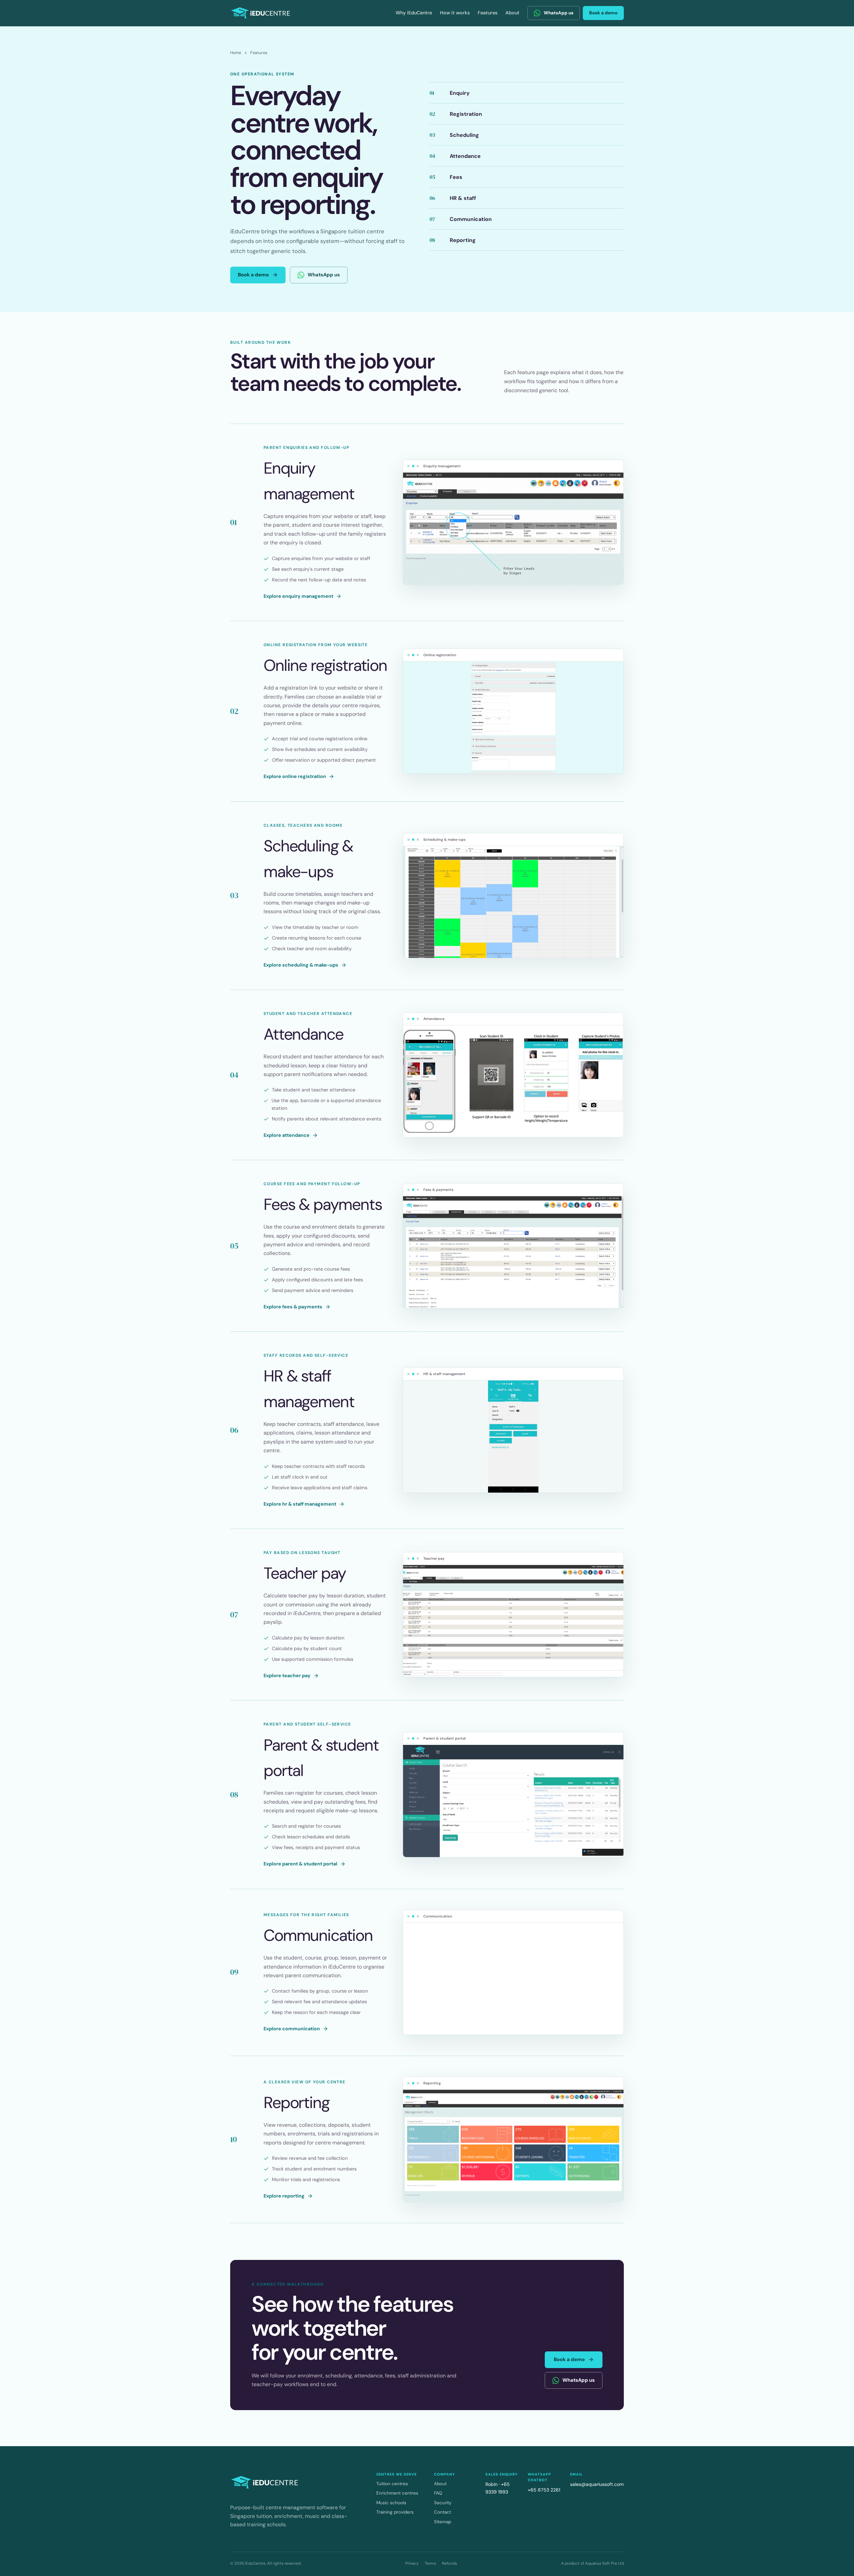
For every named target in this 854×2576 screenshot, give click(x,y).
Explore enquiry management (298, 596)
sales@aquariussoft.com (597, 2484)
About (512, 13)
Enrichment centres (397, 2493)
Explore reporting (284, 2196)
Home (236, 53)
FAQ (438, 2493)
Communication (318, 1935)
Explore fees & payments (293, 1307)
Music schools (391, 2503)
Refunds (450, 2563)
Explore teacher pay (287, 1676)
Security (443, 2503)
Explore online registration (295, 776)
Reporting (297, 2103)
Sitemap (443, 2522)
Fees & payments (323, 1204)
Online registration (325, 665)
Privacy (412, 2563)
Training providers (395, 2512)
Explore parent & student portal (300, 1864)
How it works (455, 13)
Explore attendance (287, 1135)
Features (488, 13)
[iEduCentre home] (261, 13)
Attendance (303, 1034)
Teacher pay (305, 1573)
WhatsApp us (559, 13)
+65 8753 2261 (544, 2490)
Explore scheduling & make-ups (301, 965)
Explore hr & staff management (300, 1504)
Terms (430, 2563)
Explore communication (292, 2029)
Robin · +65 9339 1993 (498, 2488)
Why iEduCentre (414, 13)
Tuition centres (392, 2484)
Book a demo (603, 13)
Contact (443, 2512)
